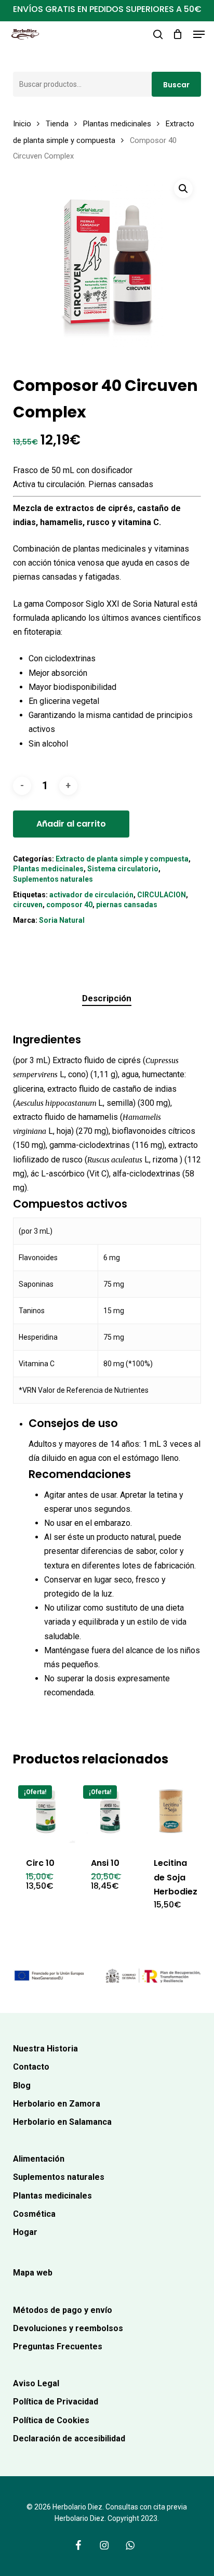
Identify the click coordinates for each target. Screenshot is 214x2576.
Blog (22, 2085)
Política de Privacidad (56, 2402)
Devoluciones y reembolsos (68, 2328)
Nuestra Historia (45, 2049)
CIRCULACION (162, 895)
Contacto (31, 2067)
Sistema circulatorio (123, 869)
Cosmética (34, 2214)
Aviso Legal (36, 2383)
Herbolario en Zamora (57, 2104)
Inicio (22, 124)
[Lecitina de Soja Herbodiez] (172, 1812)
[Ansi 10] (109, 1812)
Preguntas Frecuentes (58, 2346)
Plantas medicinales (117, 124)
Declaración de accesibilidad (69, 2438)
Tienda (57, 124)
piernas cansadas (127, 905)
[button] (199, 34)
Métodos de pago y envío (63, 2310)
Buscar (176, 85)
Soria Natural (62, 920)
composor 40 (69, 905)
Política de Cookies (51, 2420)
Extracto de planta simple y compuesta (122, 859)
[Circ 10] (44, 1812)
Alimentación (39, 2159)
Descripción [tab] (107, 998)
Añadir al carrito (71, 824)
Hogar (25, 2232)
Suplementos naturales (53, 879)
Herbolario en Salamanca (62, 2122)
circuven (28, 905)
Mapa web (33, 2273)
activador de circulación (91, 895)
